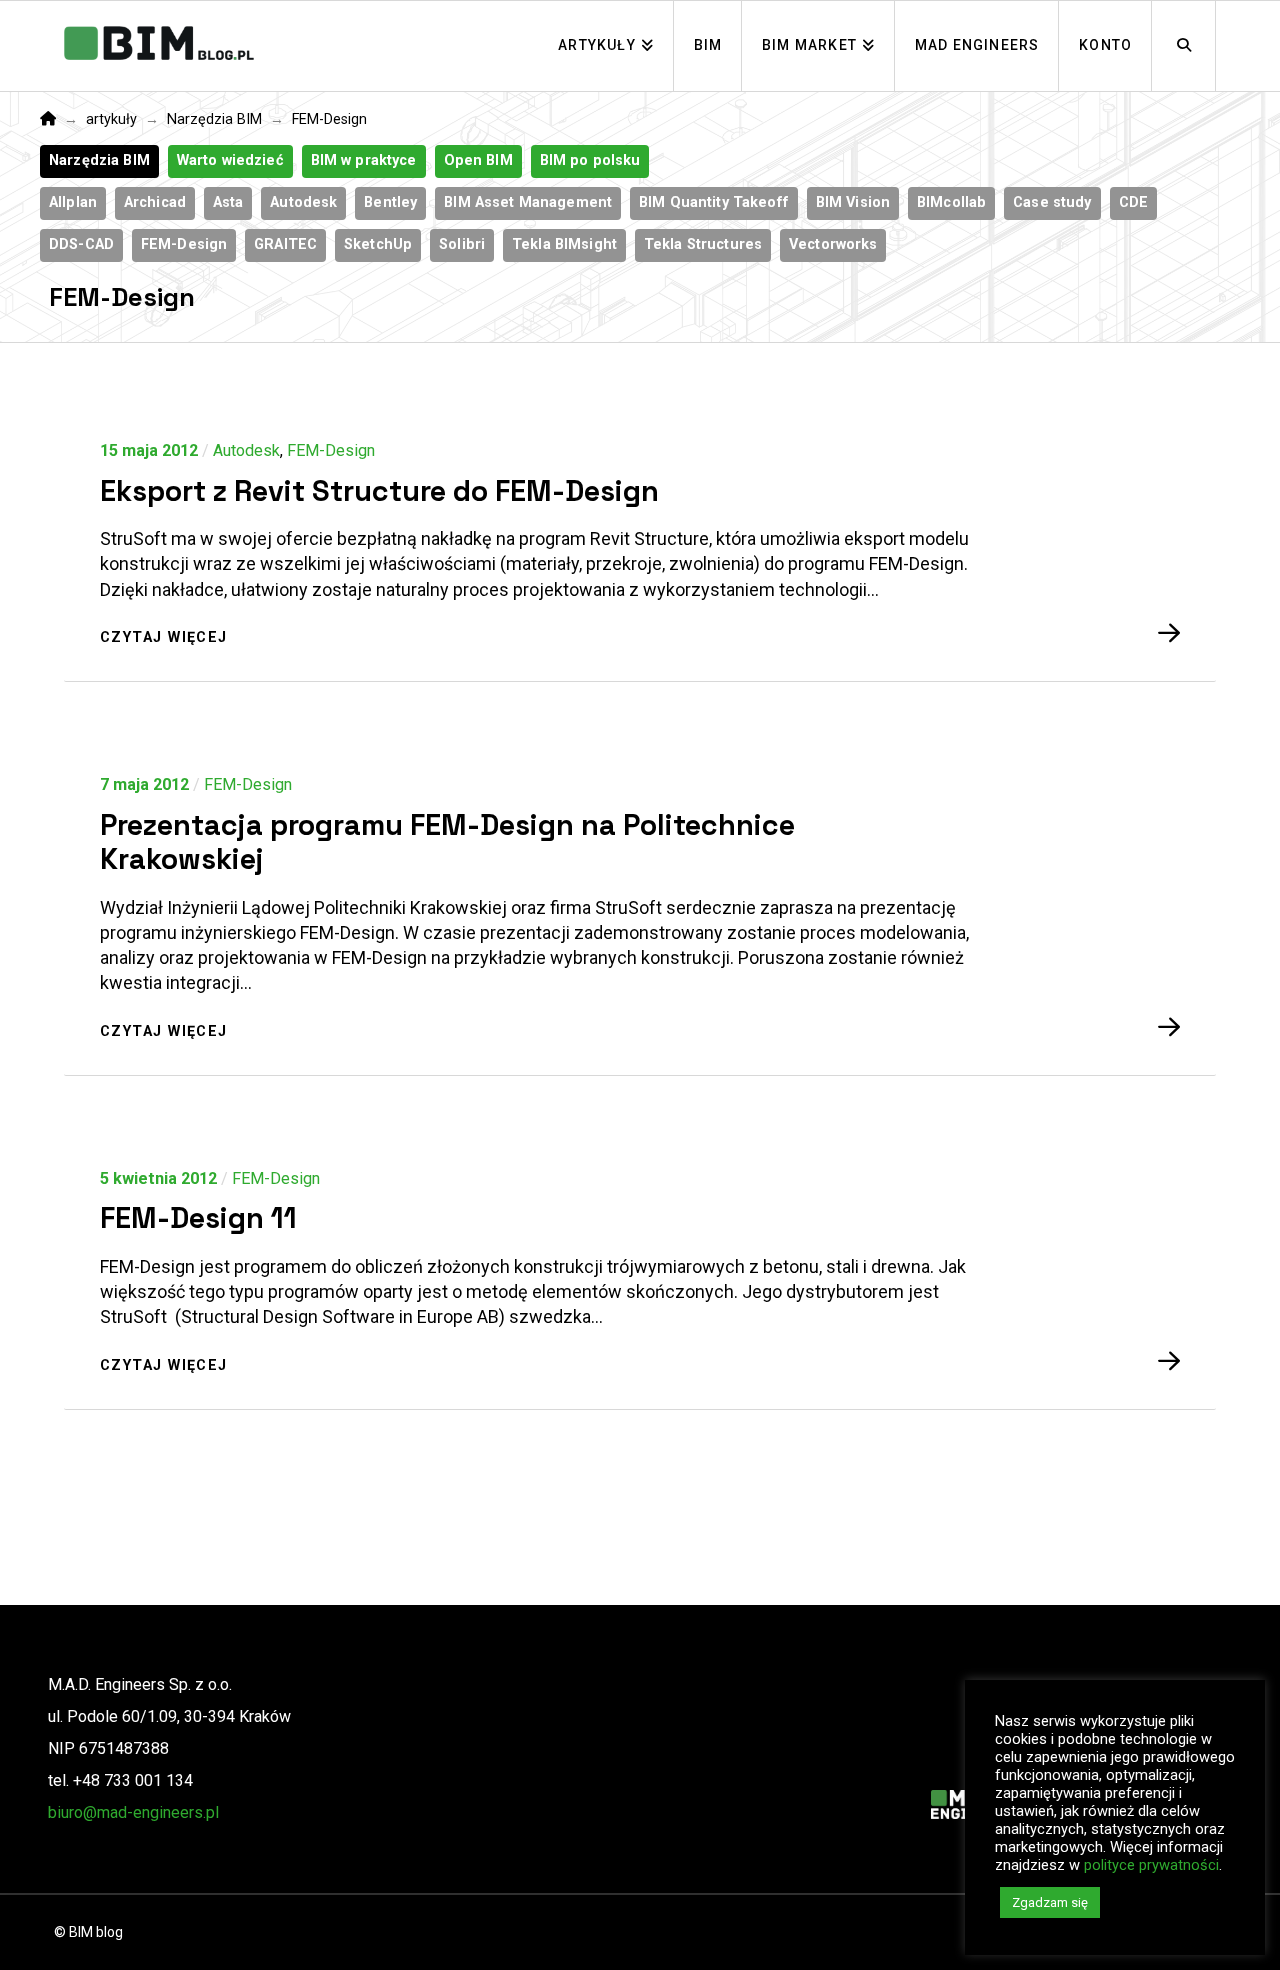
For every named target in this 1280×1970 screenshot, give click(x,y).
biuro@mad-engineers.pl (133, 1812)
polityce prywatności (1151, 1865)
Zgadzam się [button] (1050, 1902)
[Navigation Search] (1184, 46)
